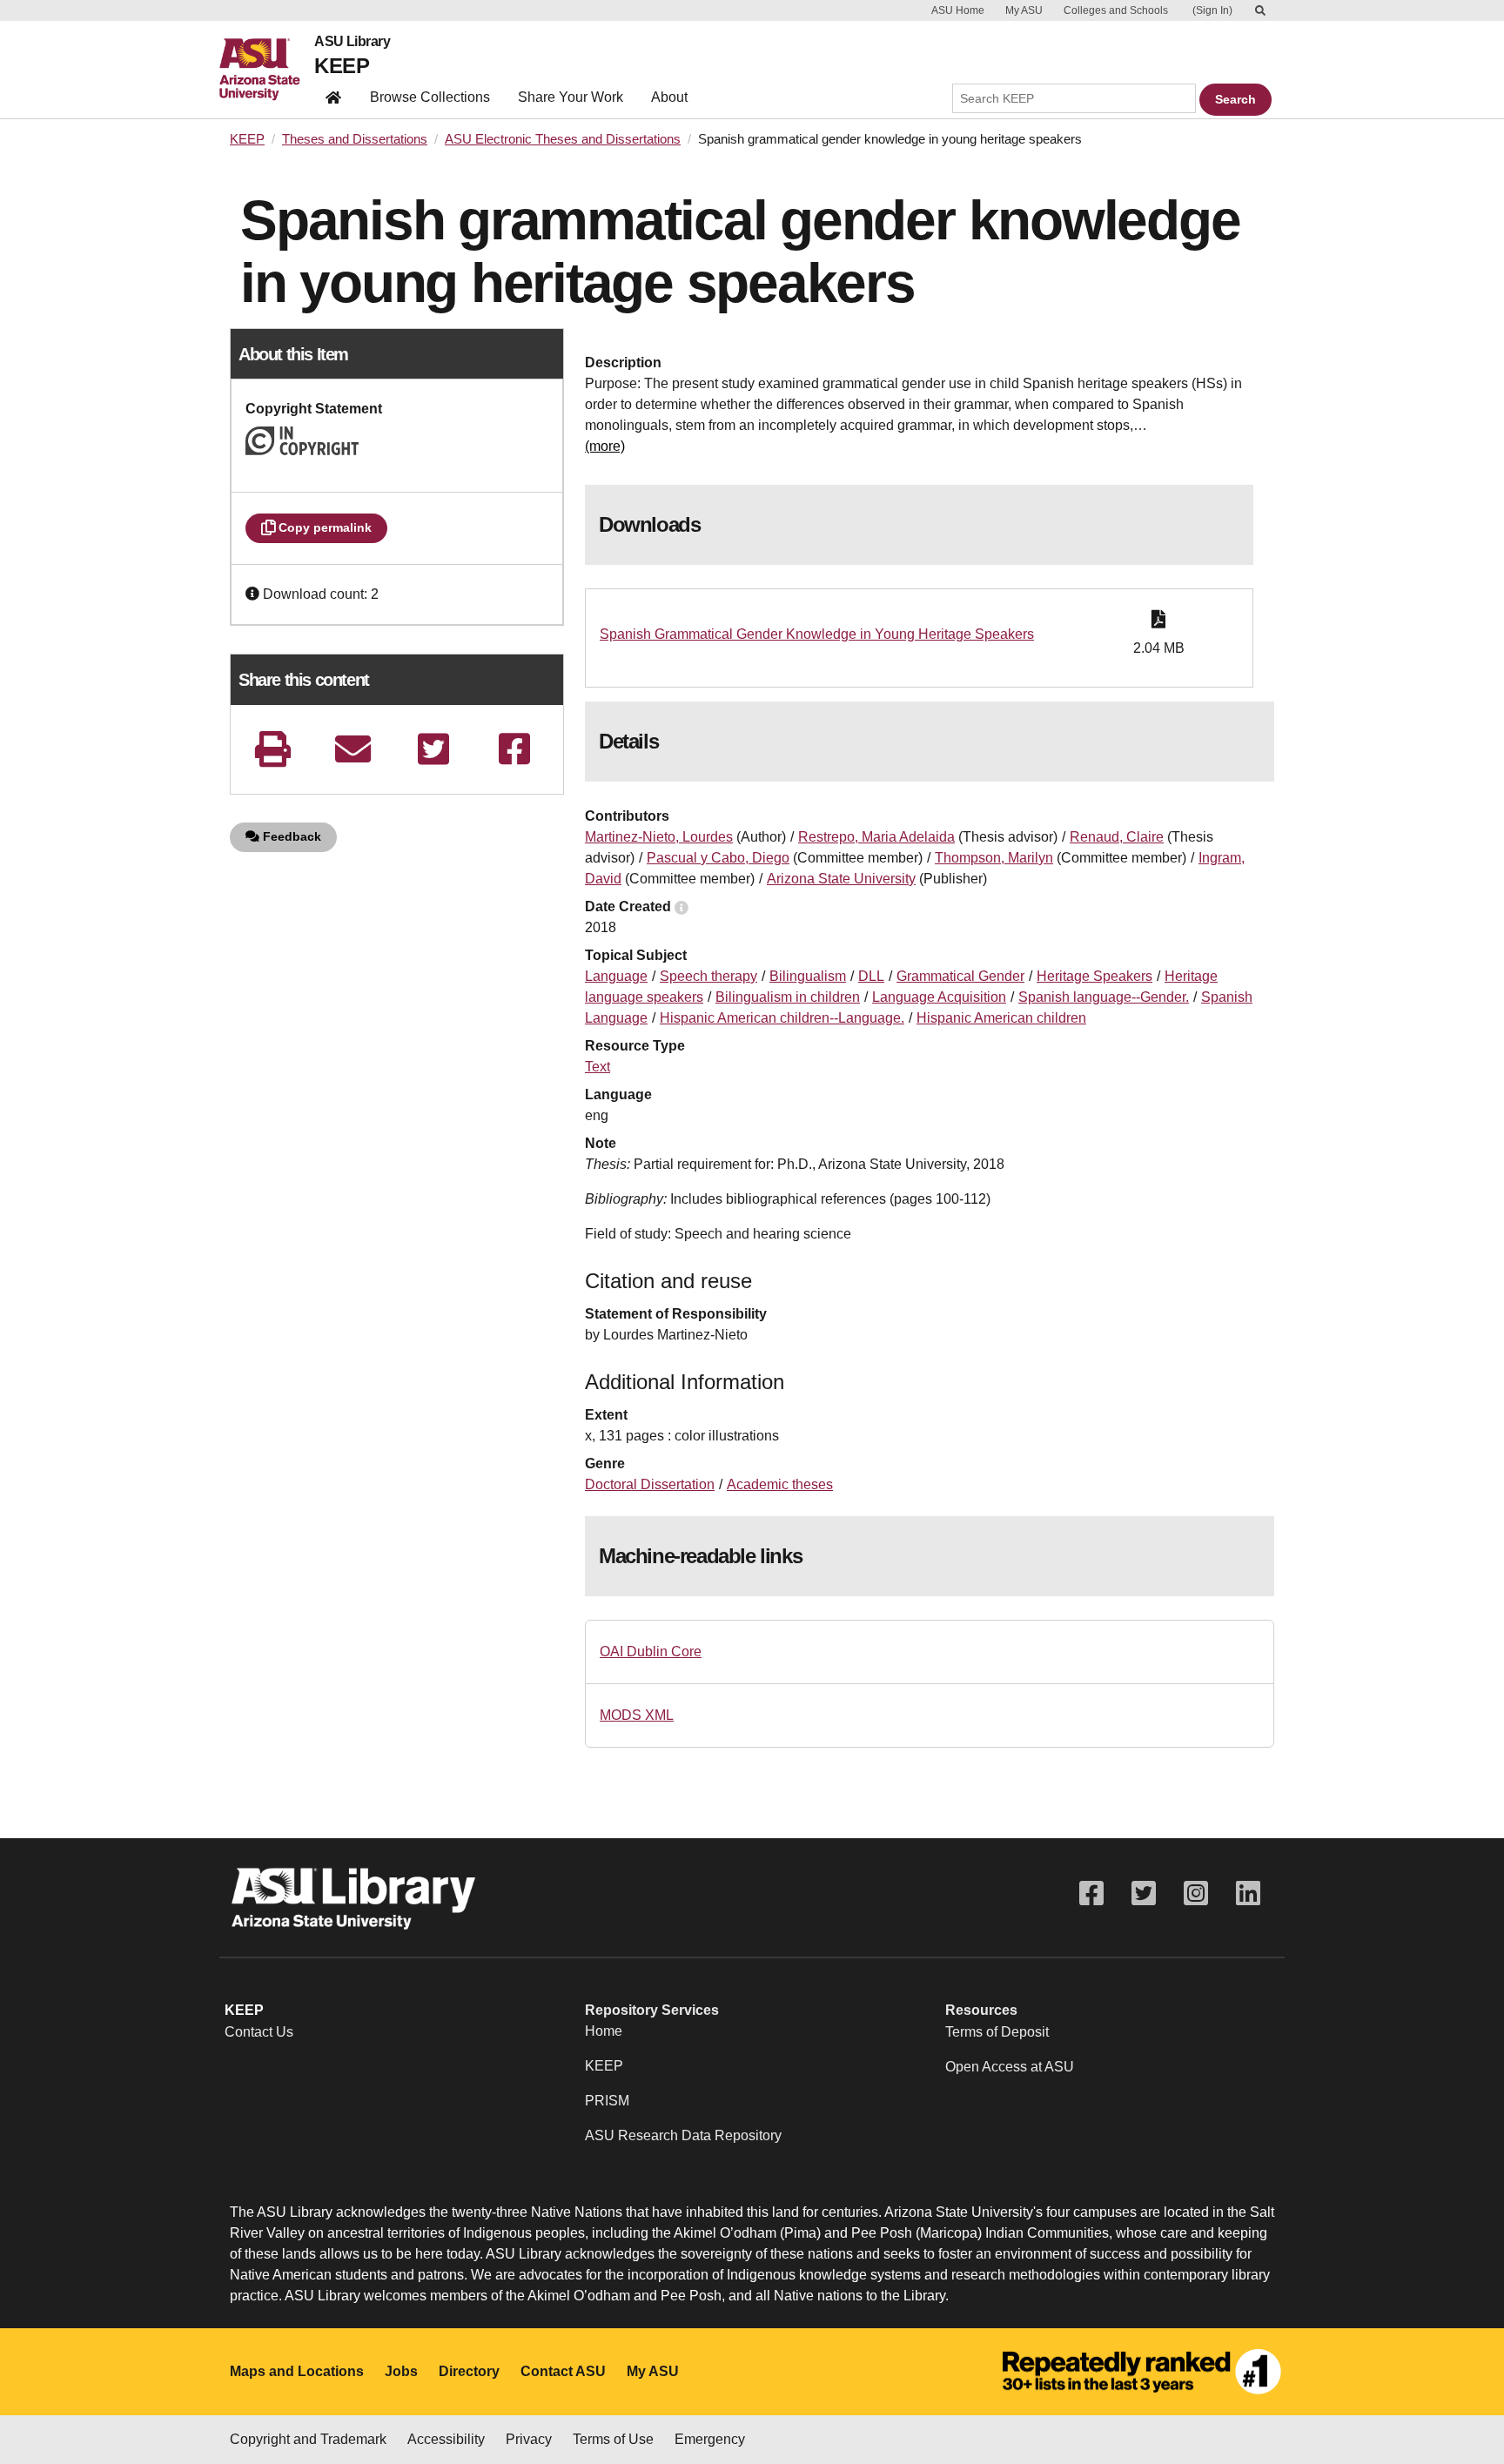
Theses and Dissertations (355, 139)
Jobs (401, 2371)
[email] (353, 749)
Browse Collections (430, 97)
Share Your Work (571, 97)
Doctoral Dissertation (650, 1484)
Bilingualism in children (788, 997)
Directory (469, 2371)
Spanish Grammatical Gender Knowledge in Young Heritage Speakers (817, 634)
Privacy (529, 2439)
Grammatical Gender (960, 976)
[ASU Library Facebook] (1091, 1893)
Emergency (710, 2439)
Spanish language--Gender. (1104, 997)
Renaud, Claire (1117, 837)
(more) (605, 446)
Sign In (1212, 10)
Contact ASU (563, 2371)
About (669, 97)
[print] (272, 749)
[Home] (267, 70)
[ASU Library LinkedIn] (1248, 1893)
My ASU (1024, 10)
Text (598, 1067)
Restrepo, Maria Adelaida (876, 837)
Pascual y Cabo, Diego (718, 858)
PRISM (607, 2101)
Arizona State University (841, 879)
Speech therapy (708, 976)
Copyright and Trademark (308, 2439)
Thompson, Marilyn (994, 858)
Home (604, 2031)
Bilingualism (808, 976)
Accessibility (446, 2439)
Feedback (290, 836)
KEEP (342, 66)
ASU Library (352, 42)
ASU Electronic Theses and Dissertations (563, 139)
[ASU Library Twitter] (1144, 1893)
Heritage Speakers (1094, 976)
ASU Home (958, 10)
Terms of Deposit (997, 2032)
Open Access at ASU (1010, 2067)
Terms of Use (613, 2439)
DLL (871, 976)
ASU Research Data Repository (683, 2135)
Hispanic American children (1001, 1018)
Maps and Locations (297, 2371)
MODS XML (637, 1715)
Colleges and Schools (1116, 10)
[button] (254, 594)
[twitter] (433, 749)
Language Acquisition (939, 997)
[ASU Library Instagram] (1196, 1893)
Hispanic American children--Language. (782, 1018)
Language (616, 976)
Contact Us (259, 2032)
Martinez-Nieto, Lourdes (659, 837)
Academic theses (780, 1484)
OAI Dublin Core (651, 1652)
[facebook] (514, 749)
